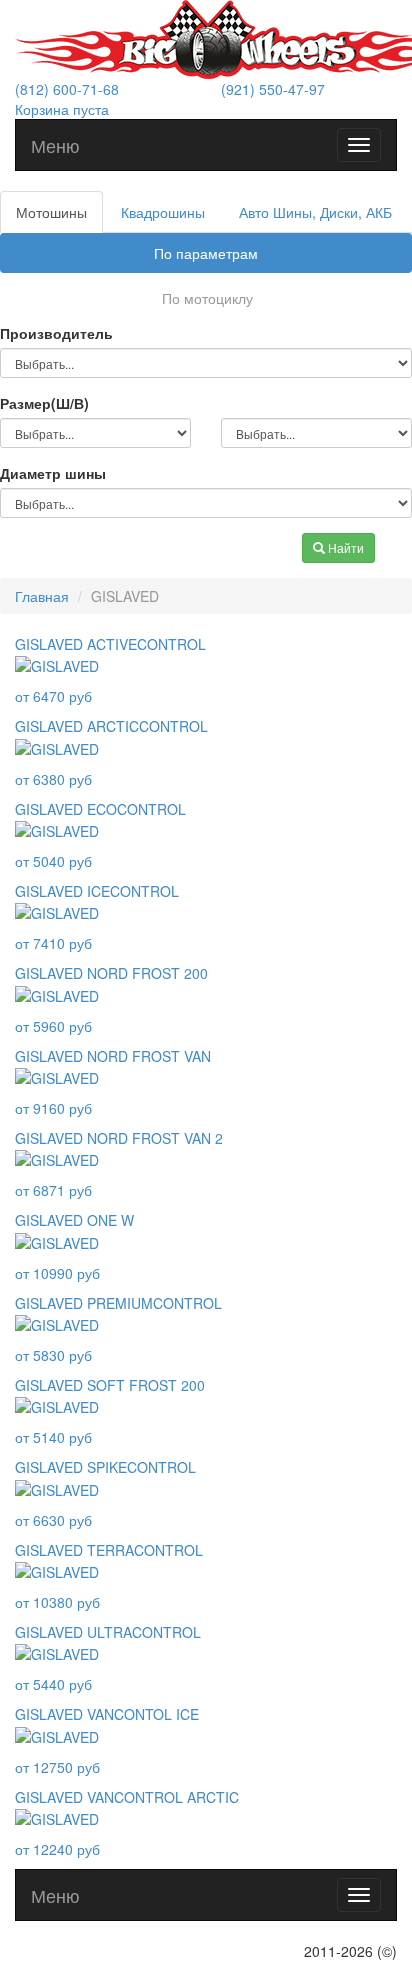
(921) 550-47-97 (273, 89)
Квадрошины (163, 212)
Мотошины (51, 212)
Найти (344, 547)
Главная (42, 596)
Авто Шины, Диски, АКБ (315, 212)
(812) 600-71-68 (67, 89)
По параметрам (206, 253)
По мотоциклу (207, 298)
